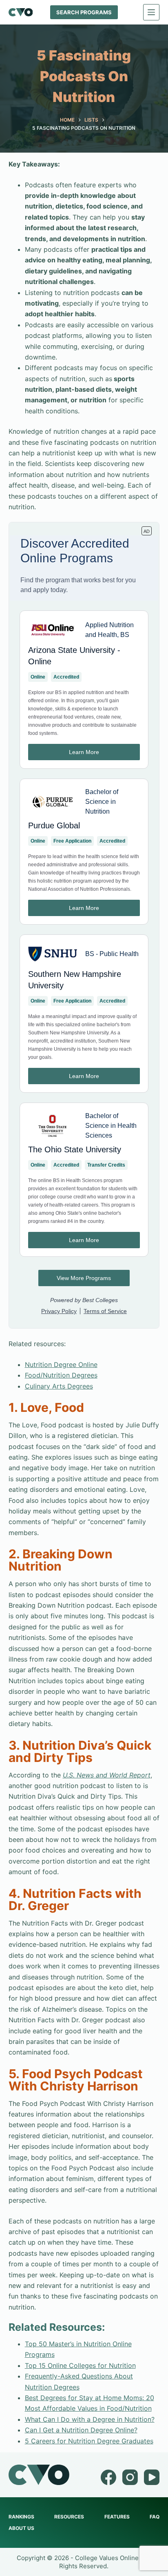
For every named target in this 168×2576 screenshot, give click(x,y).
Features (117, 2517)
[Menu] (151, 12)
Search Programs (84, 12)
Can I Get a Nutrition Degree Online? (81, 2430)
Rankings (21, 2517)
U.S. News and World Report (107, 1775)
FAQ (155, 2517)
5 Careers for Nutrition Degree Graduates (89, 2441)
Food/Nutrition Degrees (61, 1375)
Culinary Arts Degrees (59, 1386)
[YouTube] (152, 2477)
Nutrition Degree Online (61, 1365)
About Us (21, 2528)
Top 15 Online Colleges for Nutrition (80, 2365)
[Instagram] (130, 2477)
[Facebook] (108, 2477)
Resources (69, 2517)
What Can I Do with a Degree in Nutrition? (90, 2419)
